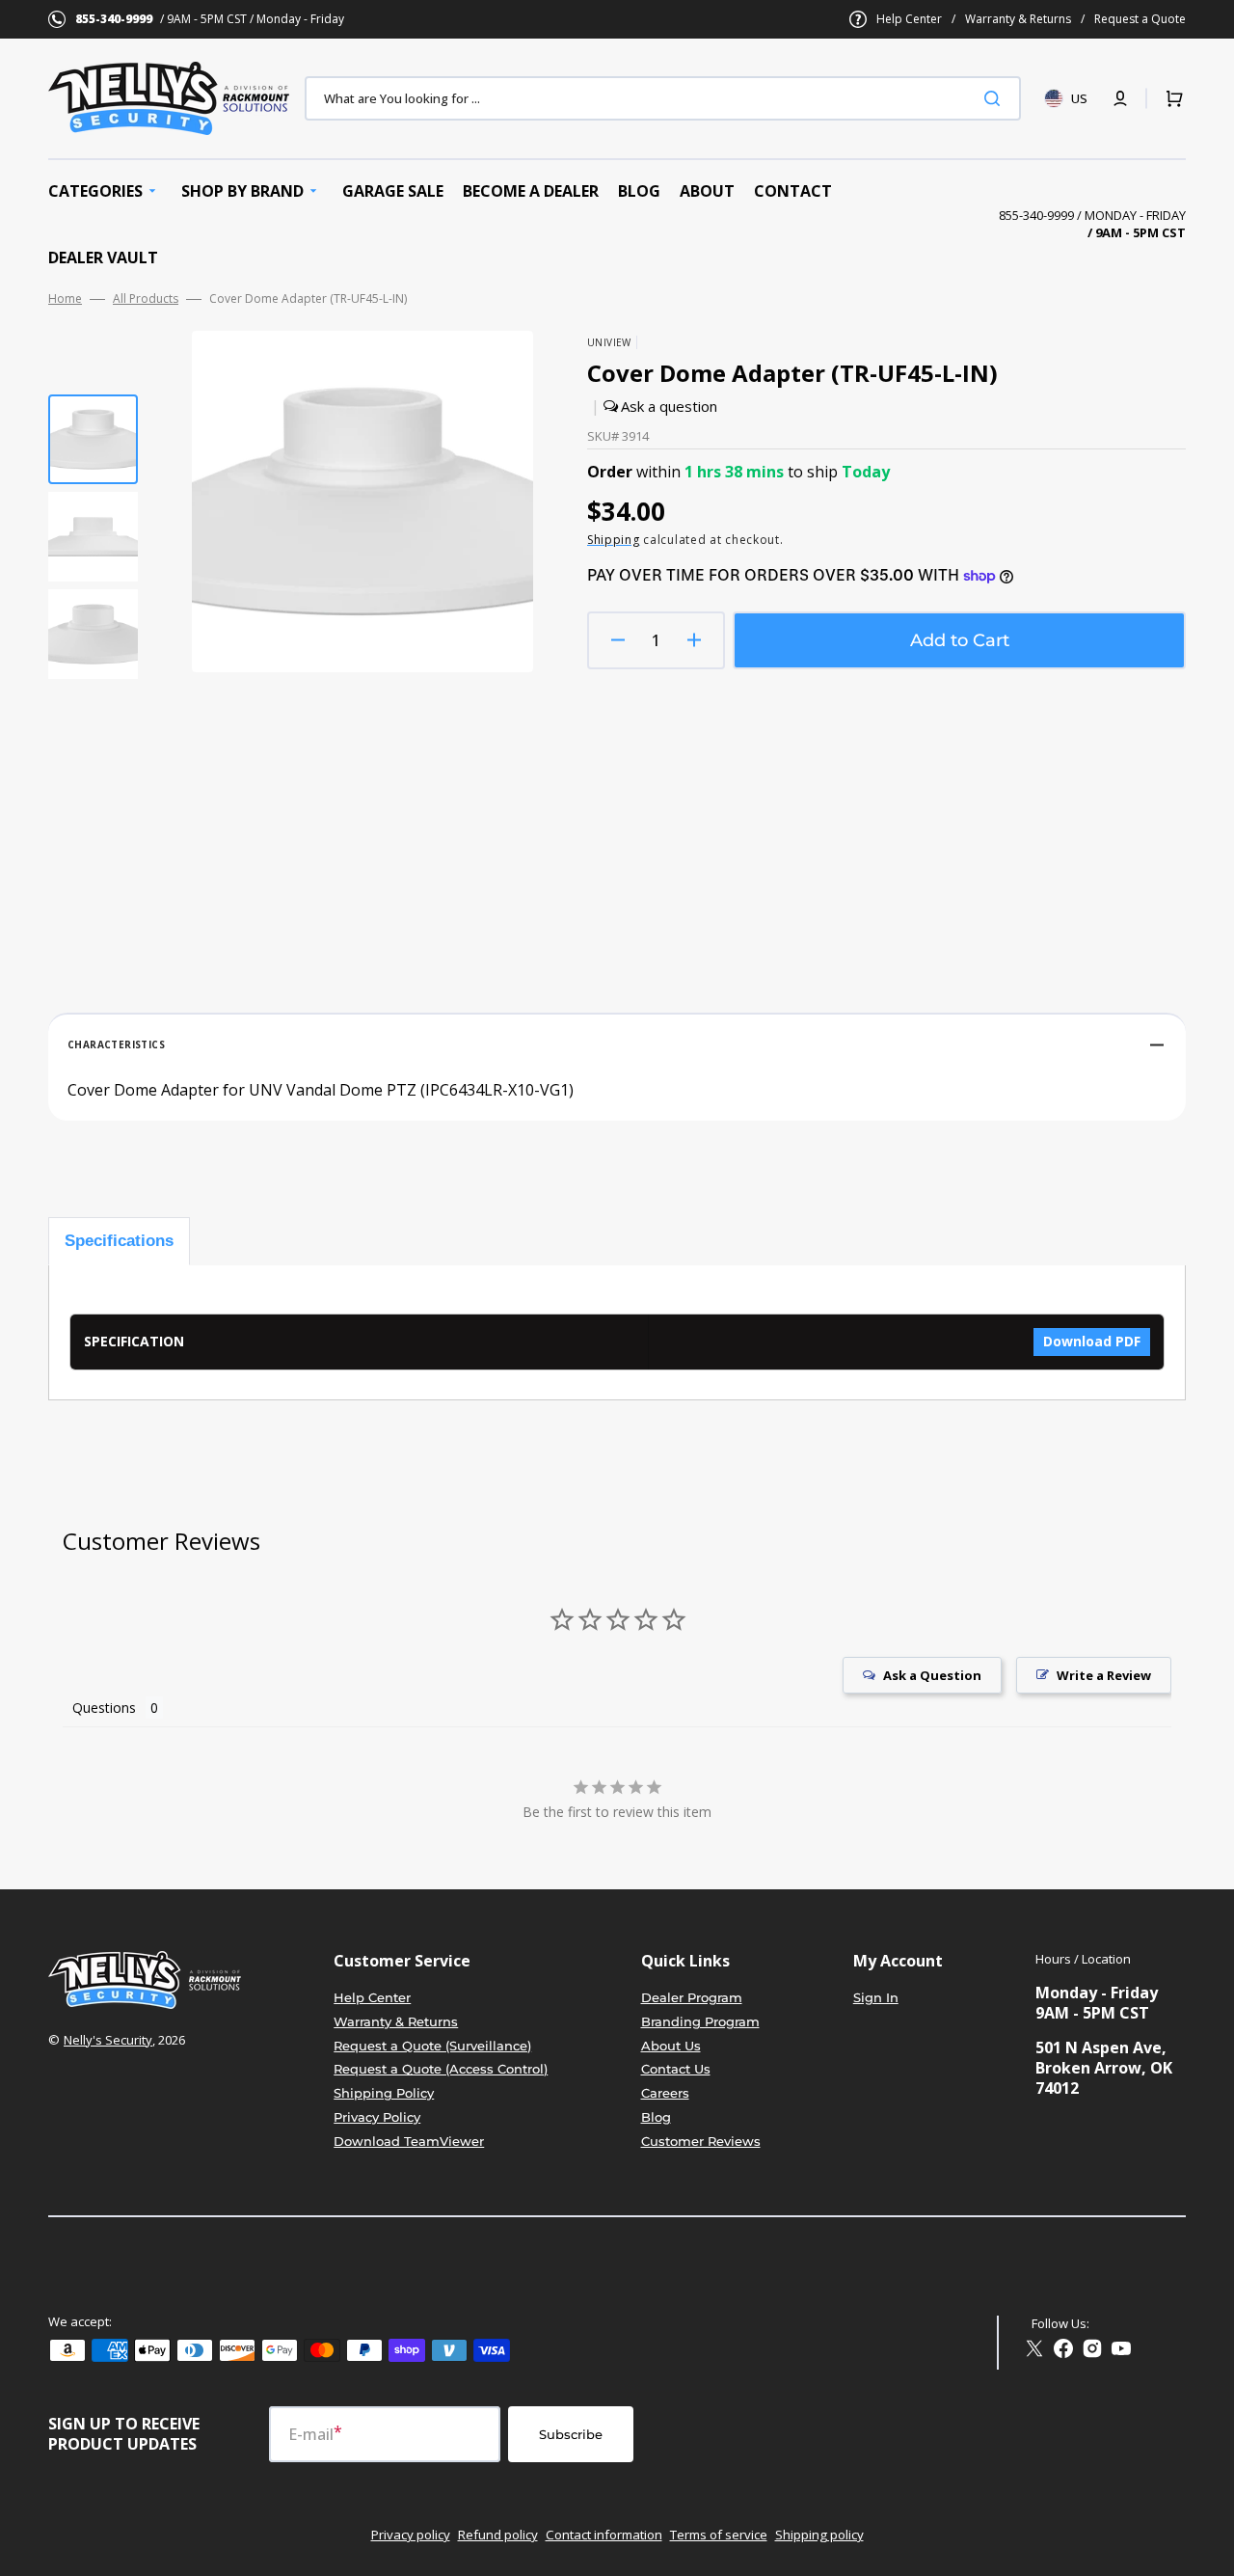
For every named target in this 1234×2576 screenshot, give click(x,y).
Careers (665, 2093)
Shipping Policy (384, 2093)
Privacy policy (411, 2535)
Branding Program (700, 2021)
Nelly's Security (108, 2040)
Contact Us (676, 2069)
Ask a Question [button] (932, 1675)
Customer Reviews (701, 2141)
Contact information (604, 2535)
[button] (1120, 98)
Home (65, 299)
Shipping (614, 540)
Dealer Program (692, 1997)
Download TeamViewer (409, 2141)
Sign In (876, 1997)
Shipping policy (819, 2535)
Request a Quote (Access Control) (441, 2069)
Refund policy (498, 2535)
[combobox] (663, 98)
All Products (146, 299)
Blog (656, 2117)
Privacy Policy (377, 2117)
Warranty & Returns (1018, 19)
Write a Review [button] (1104, 1675)
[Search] (996, 98)
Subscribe (571, 2434)
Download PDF (1092, 1341)
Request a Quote (1140, 19)
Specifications (119, 1241)
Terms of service (719, 2535)
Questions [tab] (104, 1708)
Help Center (909, 19)
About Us (671, 2046)
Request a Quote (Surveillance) (432, 2046)
